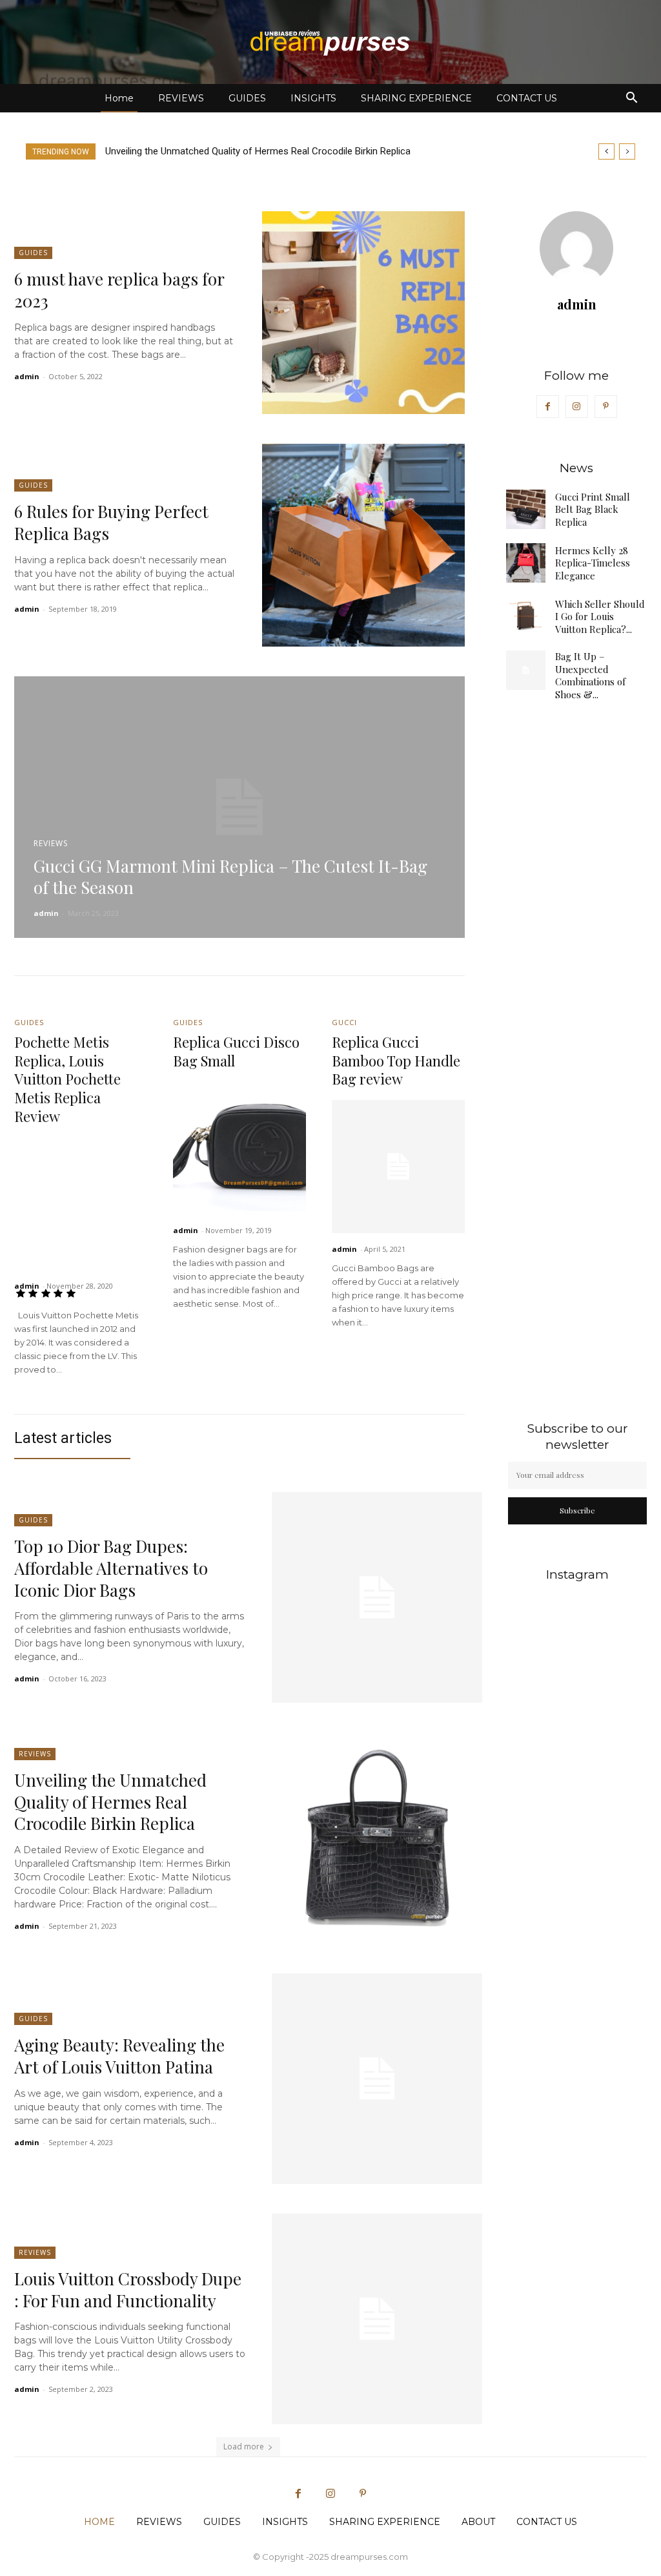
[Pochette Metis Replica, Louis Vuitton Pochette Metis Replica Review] (81, 1203)
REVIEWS (181, 98)
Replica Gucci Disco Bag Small (236, 1051)
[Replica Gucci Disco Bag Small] (239, 1148)
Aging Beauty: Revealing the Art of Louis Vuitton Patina (233, 151)
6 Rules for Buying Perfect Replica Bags (111, 522)
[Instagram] (577, 407)
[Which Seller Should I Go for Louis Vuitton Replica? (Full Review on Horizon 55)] (526, 617)
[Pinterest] (606, 407)
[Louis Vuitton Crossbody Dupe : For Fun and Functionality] (377, 2319)
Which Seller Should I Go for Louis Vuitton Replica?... (600, 617)
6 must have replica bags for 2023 (119, 290)
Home (119, 98)
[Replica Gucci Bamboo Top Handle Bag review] (398, 1167)
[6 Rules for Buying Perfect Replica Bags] (363, 545)
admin (27, 376)
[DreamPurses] (330, 43)
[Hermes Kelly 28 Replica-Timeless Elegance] (526, 563)
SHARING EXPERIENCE (416, 98)
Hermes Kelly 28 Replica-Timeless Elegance (593, 563)
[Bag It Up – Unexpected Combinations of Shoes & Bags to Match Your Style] (526, 670)
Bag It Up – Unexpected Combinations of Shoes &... (590, 675)
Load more (244, 2446)
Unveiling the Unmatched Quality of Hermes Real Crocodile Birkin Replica (110, 1802)
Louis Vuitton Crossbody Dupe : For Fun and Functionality (128, 2290)
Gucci (344, 1022)
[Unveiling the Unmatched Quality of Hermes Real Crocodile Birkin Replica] (377, 1838)
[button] (631, 99)
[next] (627, 151)
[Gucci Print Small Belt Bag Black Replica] (526, 509)
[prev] (606, 151)
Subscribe (577, 1510)
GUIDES (247, 98)
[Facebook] (548, 407)
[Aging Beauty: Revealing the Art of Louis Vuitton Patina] (377, 2079)
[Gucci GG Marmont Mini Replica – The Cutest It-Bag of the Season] (239, 807)
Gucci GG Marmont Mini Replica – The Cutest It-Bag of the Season (230, 877)
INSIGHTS (313, 98)
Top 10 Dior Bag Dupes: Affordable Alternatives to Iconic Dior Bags (111, 1568)
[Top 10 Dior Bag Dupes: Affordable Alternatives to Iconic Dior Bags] (377, 1597)
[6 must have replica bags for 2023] (363, 313)
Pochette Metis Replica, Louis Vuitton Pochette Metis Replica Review (67, 1079)
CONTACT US (527, 98)
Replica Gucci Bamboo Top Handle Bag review (396, 1060)
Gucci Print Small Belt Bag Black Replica (593, 509)
